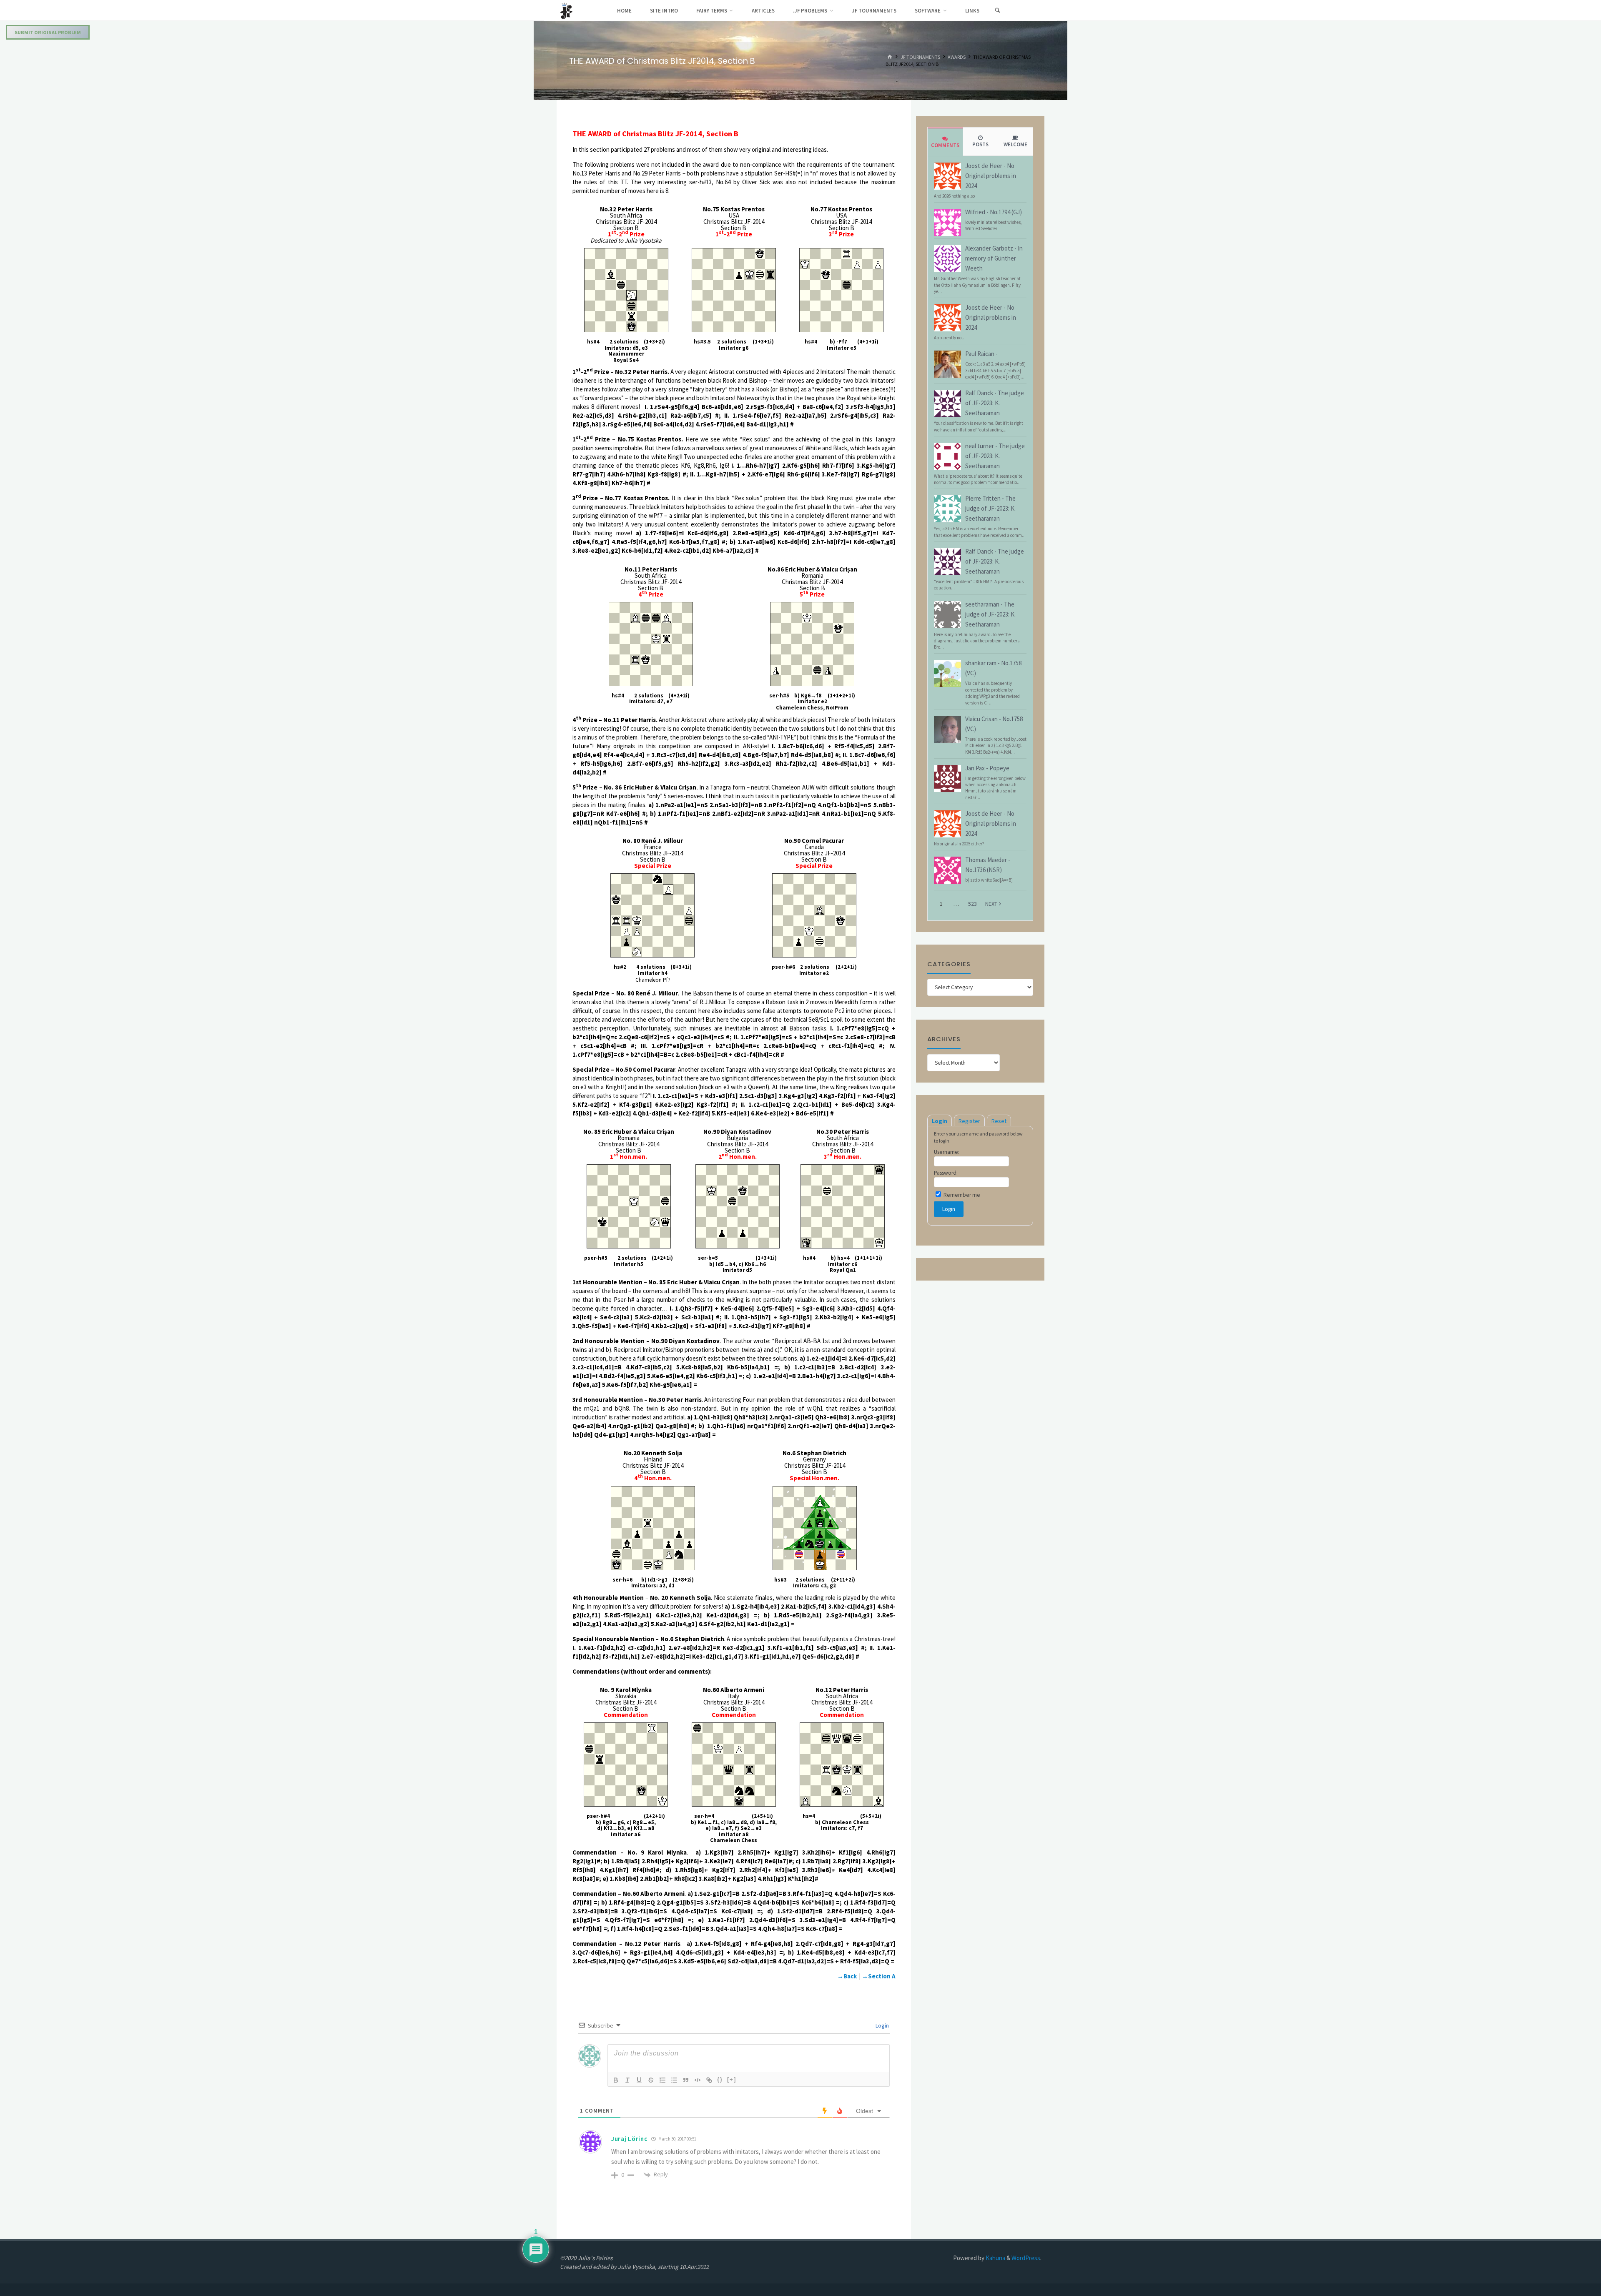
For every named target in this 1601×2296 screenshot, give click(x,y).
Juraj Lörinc (629, 2139)
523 (972, 904)
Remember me (961, 1195)
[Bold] (616, 2080)
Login (882, 2025)
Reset (999, 1121)
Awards (957, 57)
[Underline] (639, 2080)
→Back (847, 1976)
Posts (980, 144)
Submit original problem (48, 32)
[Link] (709, 2080)
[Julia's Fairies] (566, 10)
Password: (946, 1173)
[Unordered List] (674, 2080)
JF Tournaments (920, 57)
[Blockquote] (686, 2080)
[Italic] (627, 2080)
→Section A (879, 1976)
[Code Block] (698, 2080)
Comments (945, 145)
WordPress (1026, 2258)
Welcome (1015, 144)
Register (969, 1121)
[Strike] (651, 2080)
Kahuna (995, 2258)
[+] (732, 2079)
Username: (947, 1152)
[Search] (997, 10)
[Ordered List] (662, 2080)
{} (720, 2079)
